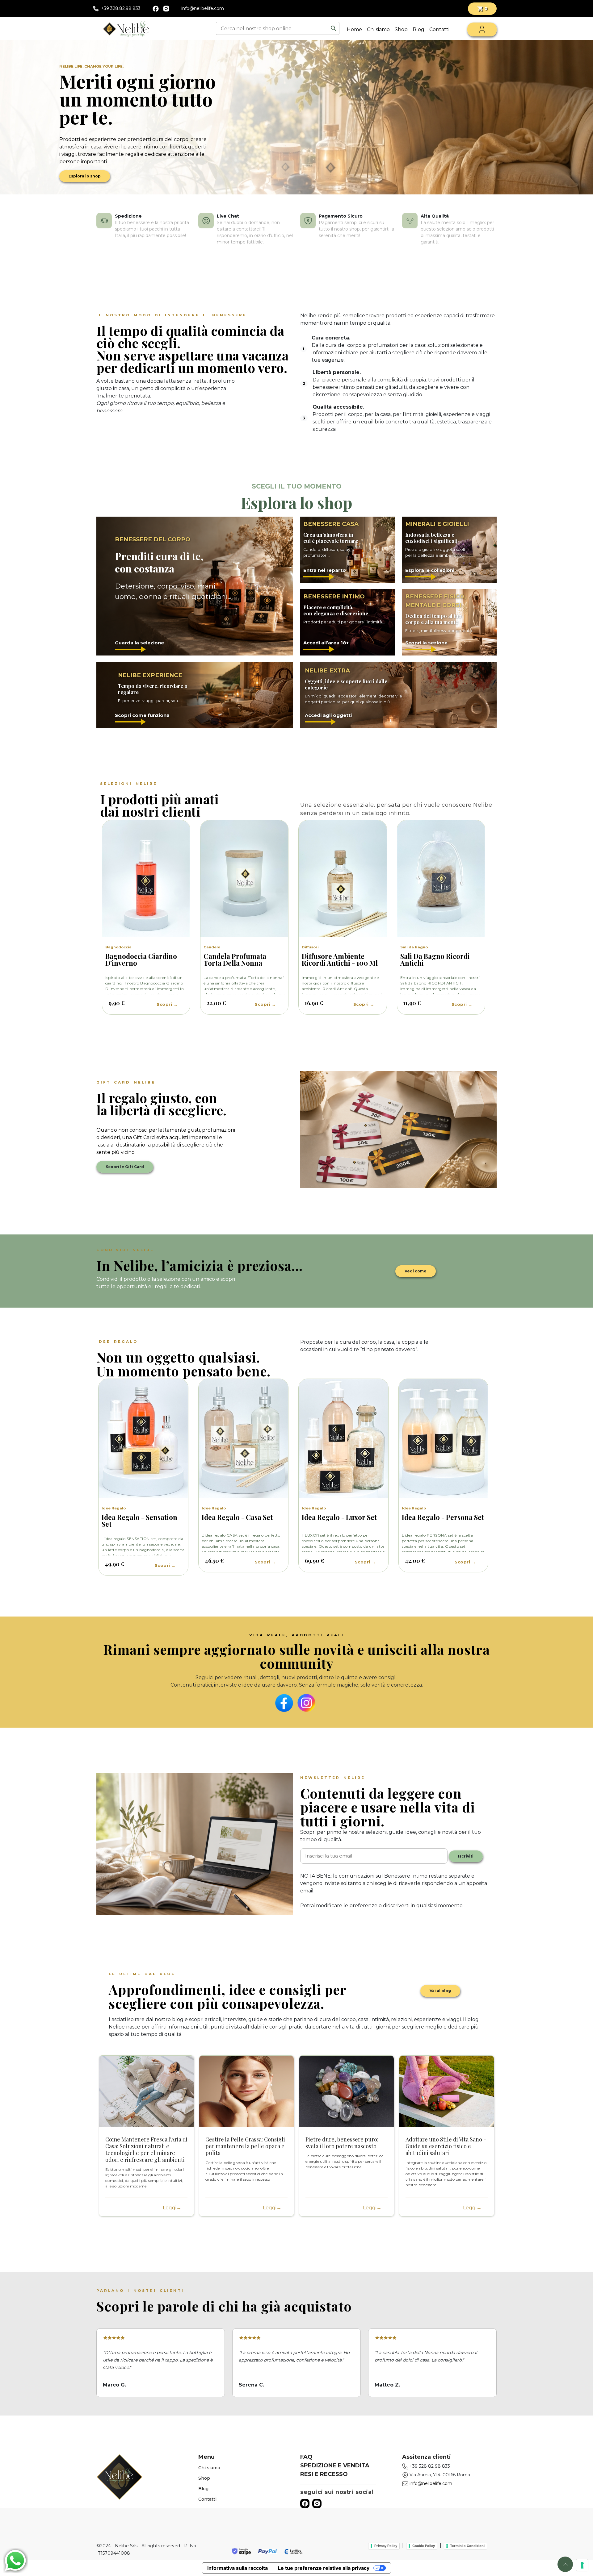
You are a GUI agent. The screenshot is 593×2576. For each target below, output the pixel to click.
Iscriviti (466, 1856)
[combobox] (273, 28)
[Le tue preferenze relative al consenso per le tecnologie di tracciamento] (582, 2565)
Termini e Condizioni (467, 2546)
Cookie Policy (424, 2546)
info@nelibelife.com (203, 8)
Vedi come (416, 1271)
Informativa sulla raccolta (238, 2568)
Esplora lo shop (85, 176)
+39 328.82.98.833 (121, 8)
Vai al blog (440, 1991)
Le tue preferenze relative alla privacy (324, 2568)
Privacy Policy (386, 2546)
